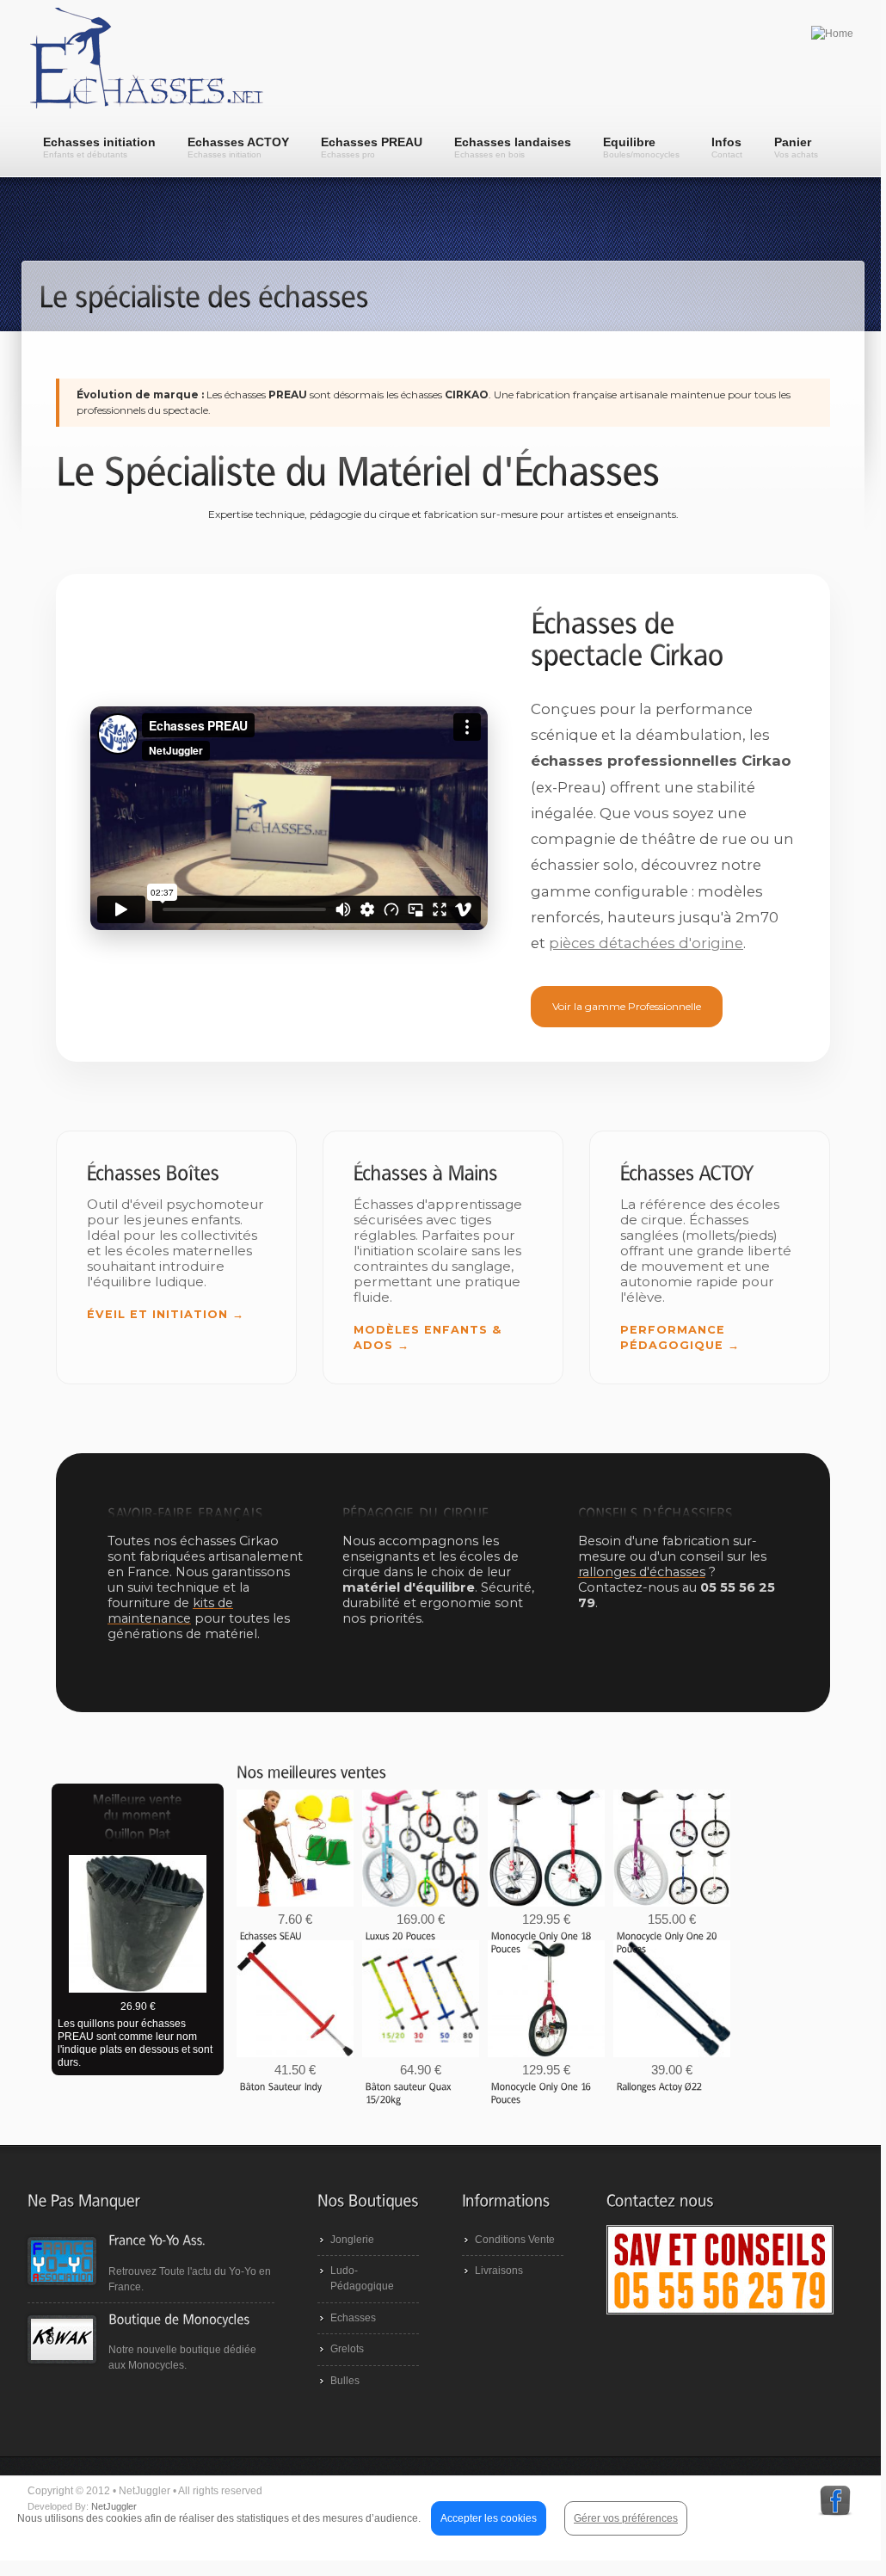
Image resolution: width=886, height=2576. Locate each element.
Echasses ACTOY (238, 147)
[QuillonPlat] (138, 1835)
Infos (727, 147)
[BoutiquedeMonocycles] (179, 2318)
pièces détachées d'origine (646, 943)
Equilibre (641, 147)
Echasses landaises (513, 147)
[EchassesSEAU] (271, 1935)
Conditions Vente (515, 2240)
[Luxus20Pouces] (401, 1935)
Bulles (345, 2381)
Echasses (353, 2318)
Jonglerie (352, 2240)
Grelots (347, 2349)
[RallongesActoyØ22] (660, 2086)
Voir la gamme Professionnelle (627, 1006)
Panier (796, 147)
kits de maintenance (170, 1611)
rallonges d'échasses (642, 1572)
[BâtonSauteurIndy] (281, 2086)
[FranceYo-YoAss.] (157, 2240)
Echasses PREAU (372, 147)
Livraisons (499, 2271)
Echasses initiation (99, 147)
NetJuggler (114, 2506)
